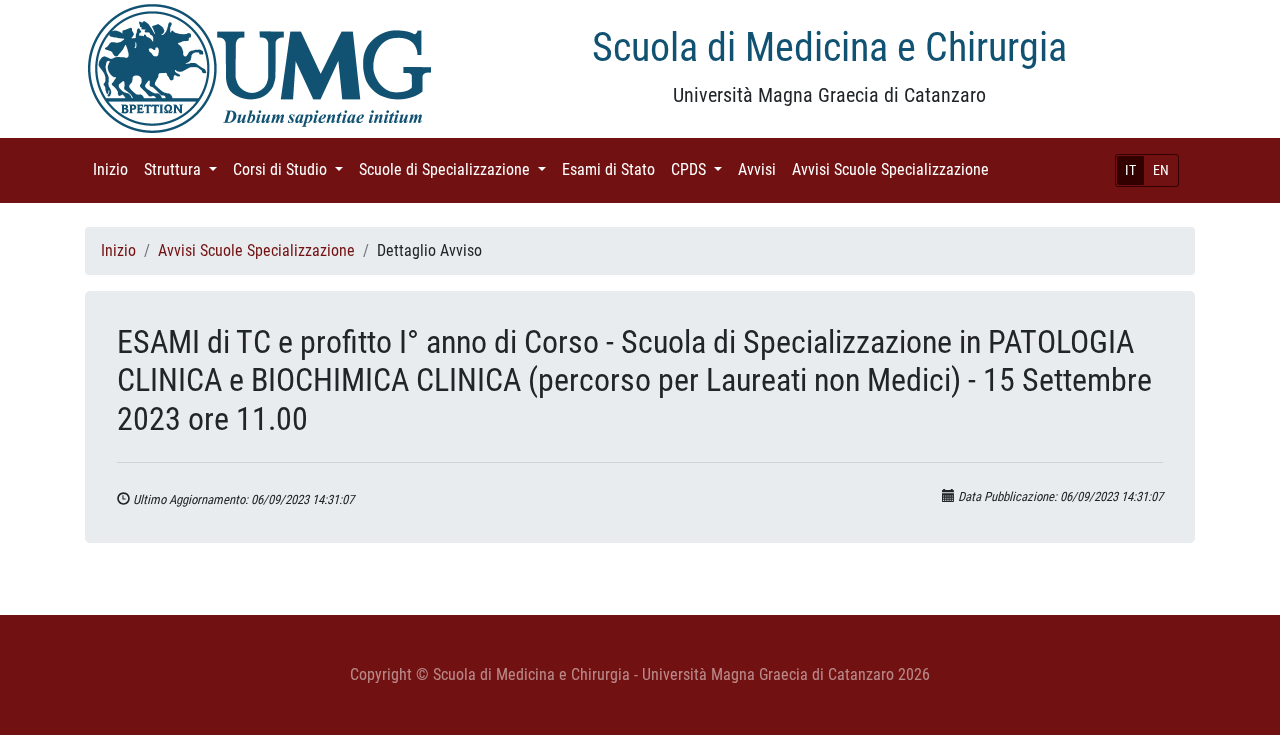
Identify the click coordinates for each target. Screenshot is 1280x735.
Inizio (114, 169)
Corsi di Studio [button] (292, 169)
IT (1130, 170)
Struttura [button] (184, 169)
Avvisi (761, 169)
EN (1161, 170)
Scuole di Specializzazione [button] (456, 169)
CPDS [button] (700, 169)
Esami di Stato (612, 169)
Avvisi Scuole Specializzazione (894, 169)
